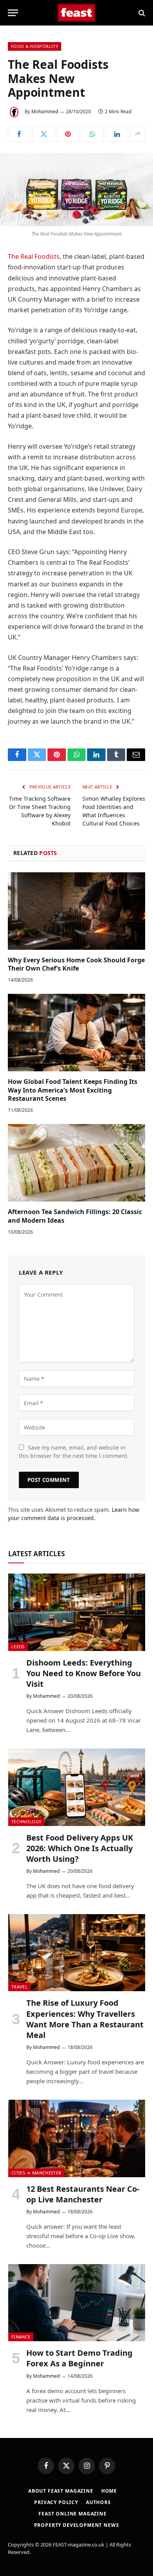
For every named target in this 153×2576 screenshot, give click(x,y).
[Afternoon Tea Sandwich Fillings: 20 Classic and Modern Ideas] (76, 1163)
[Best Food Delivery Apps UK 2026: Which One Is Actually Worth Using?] (77, 1787)
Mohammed (45, 111)
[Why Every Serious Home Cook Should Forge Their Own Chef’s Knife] (76, 911)
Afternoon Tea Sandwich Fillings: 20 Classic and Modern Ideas (75, 1216)
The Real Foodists (34, 256)
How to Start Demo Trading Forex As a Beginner (79, 2358)
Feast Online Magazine (73, 2514)
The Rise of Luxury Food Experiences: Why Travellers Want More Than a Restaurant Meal (85, 2019)
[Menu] (13, 13)
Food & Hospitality (35, 46)
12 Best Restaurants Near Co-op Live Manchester (83, 2194)
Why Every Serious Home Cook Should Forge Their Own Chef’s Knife (76, 964)
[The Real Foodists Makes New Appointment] (76, 190)
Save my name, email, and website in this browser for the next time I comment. (74, 1452)
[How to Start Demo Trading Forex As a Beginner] (77, 2303)
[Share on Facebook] (19, 134)
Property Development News (77, 2525)
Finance (21, 2337)
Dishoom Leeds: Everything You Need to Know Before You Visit (84, 1673)
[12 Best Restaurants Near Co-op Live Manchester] (77, 2138)
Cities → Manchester (36, 2173)
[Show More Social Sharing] (138, 134)
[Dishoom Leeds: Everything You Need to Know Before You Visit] (77, 1612)
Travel (19, 1987)
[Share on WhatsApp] (92, 134)
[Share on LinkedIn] (117, 134)
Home (109, 2491)
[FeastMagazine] (77, 13)
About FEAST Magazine (61, 2491)
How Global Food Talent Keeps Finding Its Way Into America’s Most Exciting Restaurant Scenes (73, 1090)
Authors (98, 2502)
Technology (26, 1821)
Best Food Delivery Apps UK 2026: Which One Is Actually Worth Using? (80, 1848)
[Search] (141, 13)
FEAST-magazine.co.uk (78, 2545)
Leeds (18, 1646)
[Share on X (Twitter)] (43, 134)
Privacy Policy (56, 2502)
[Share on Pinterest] (68, 134)
